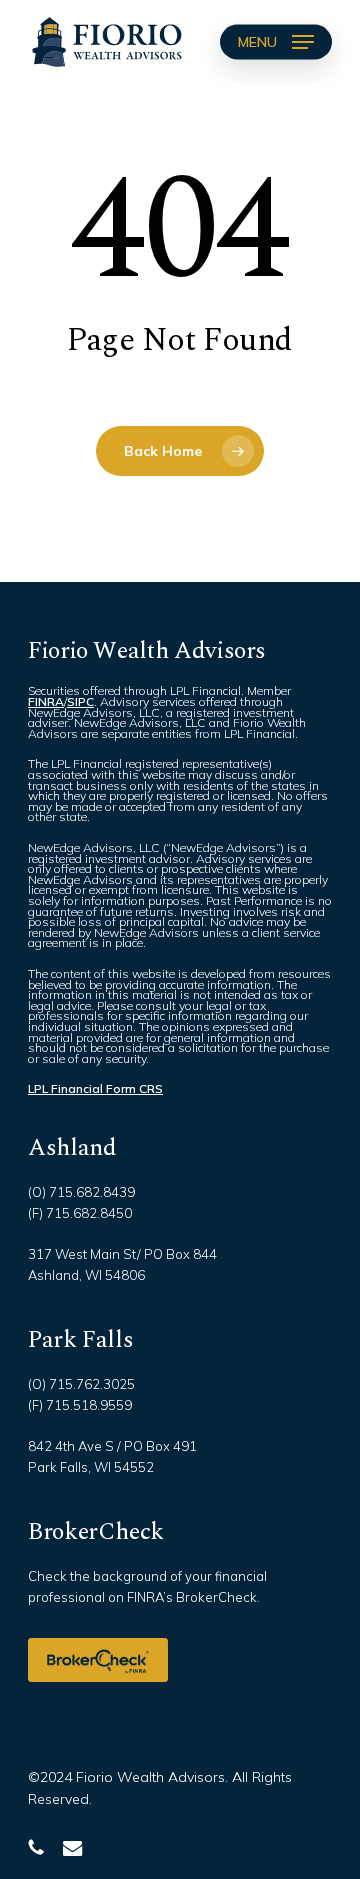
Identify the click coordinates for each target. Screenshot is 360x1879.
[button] (276, 42)
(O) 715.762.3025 (81, 1384)
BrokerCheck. (218, 1597)
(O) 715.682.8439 (81, 1192)
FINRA (46, 701)
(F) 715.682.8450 (80, 1213)
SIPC (80, 701)
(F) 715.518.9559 (80, 1405)
